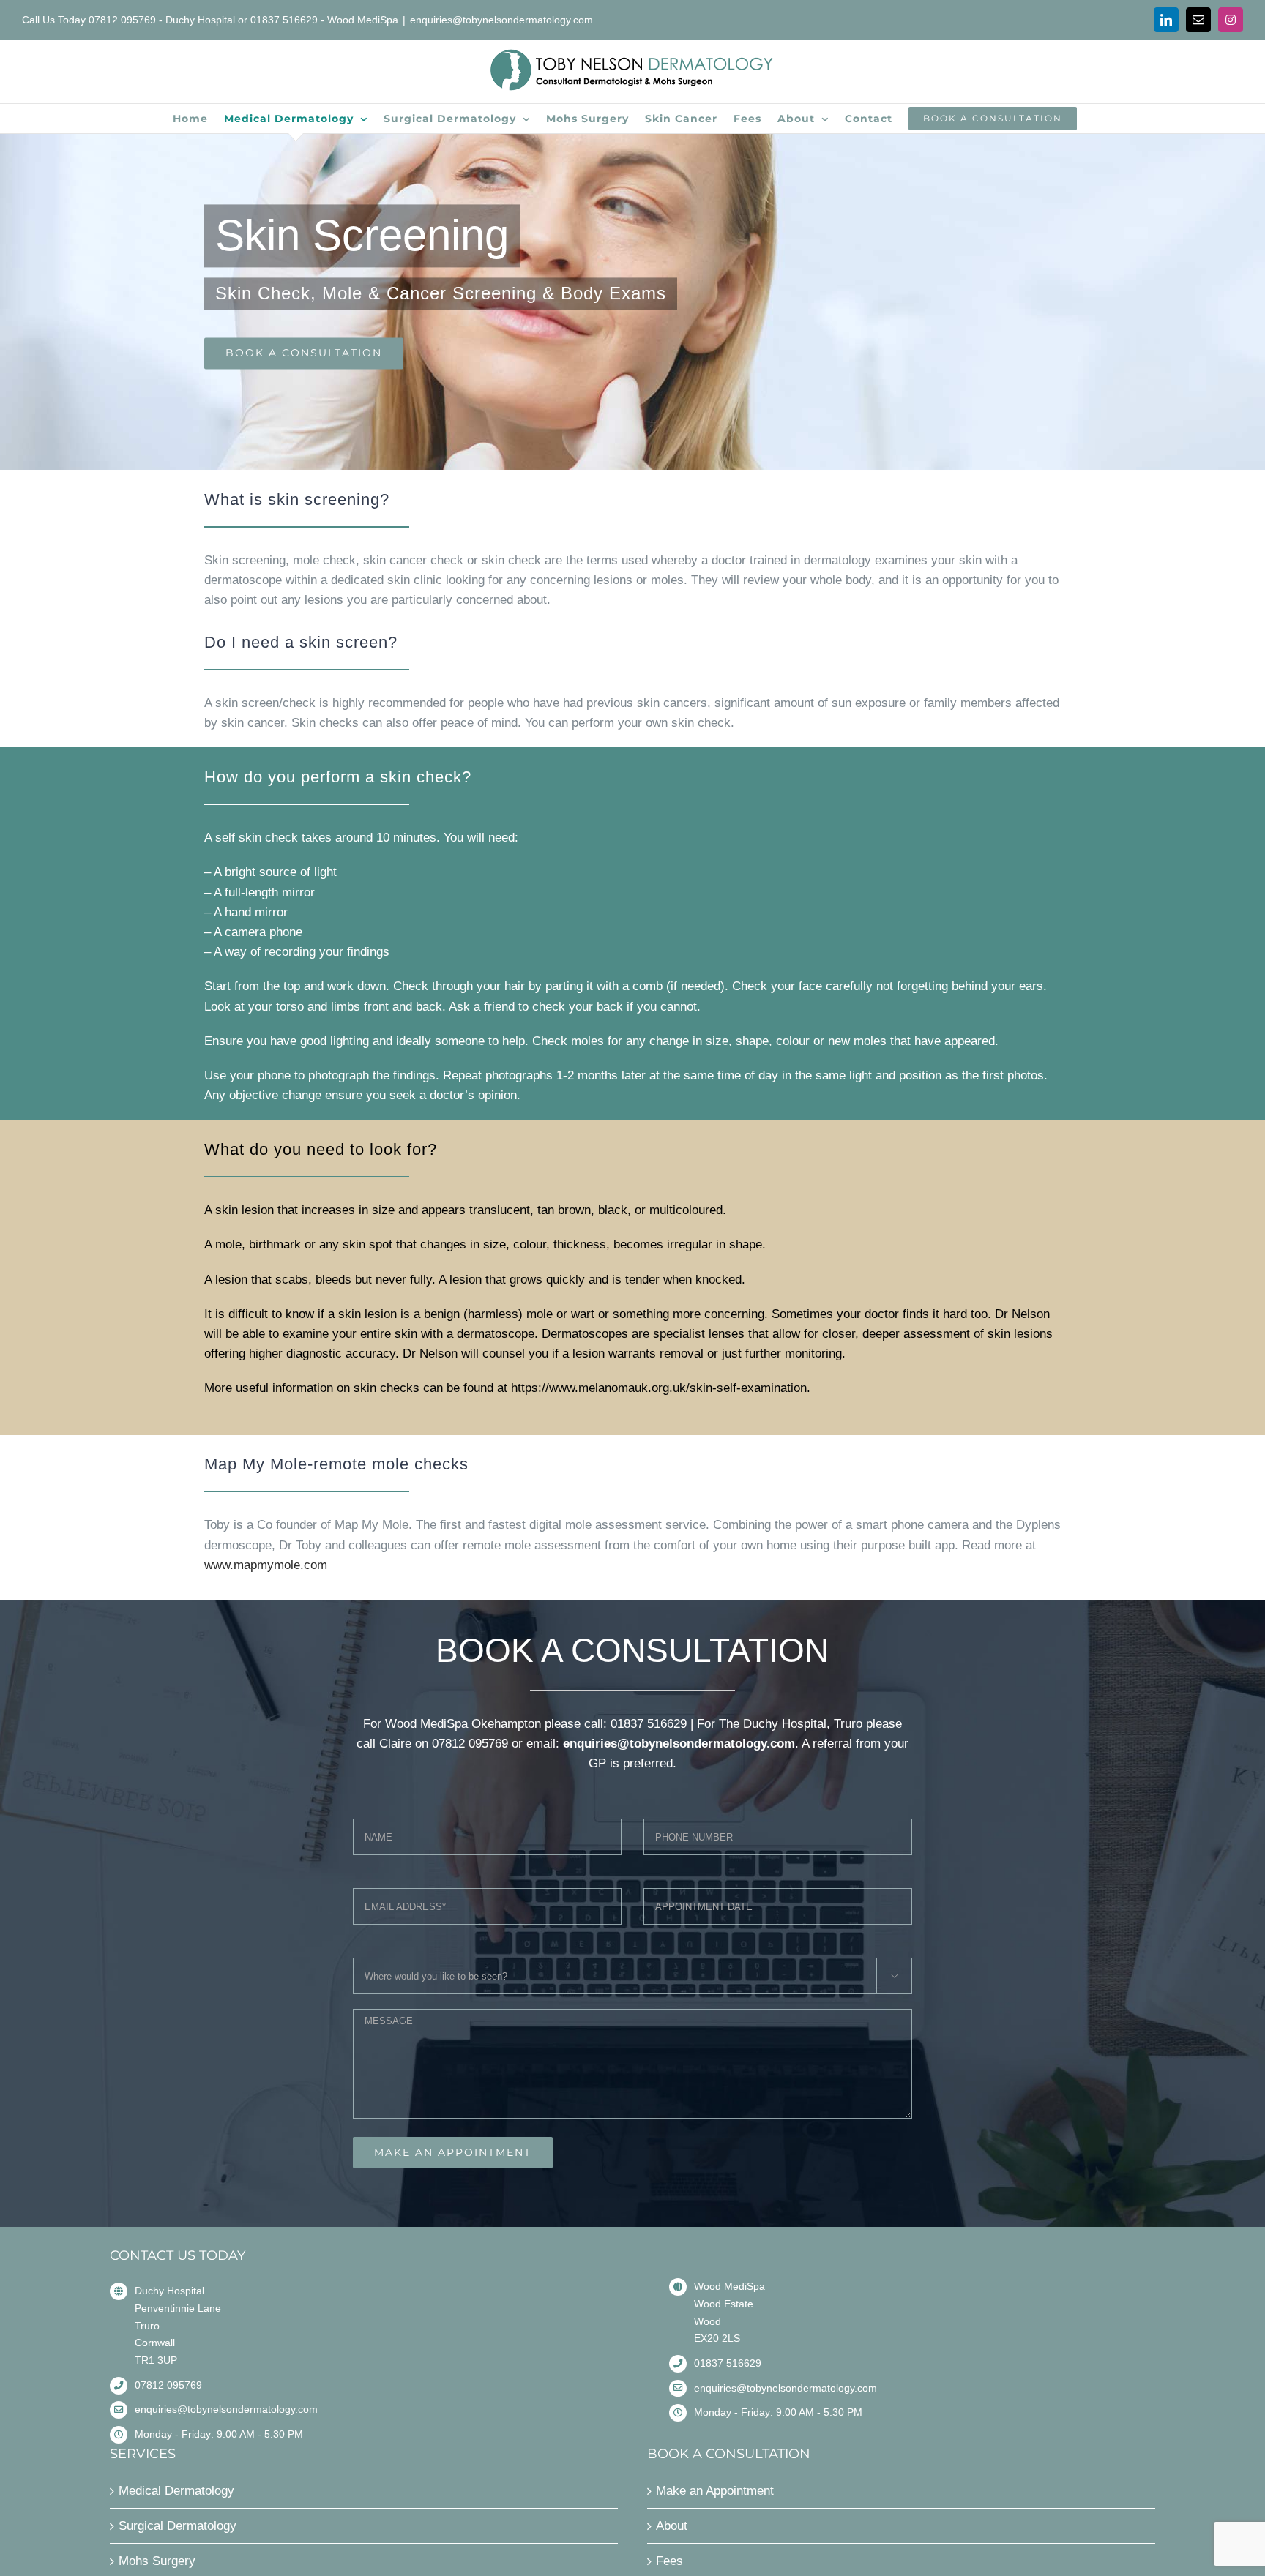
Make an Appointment (715, 2491)
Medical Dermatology (176, 2491)
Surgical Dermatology (178, 2526)
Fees (669, 2561)
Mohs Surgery (157, 2561)
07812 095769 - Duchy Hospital (162, 20)
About (672, 2526)
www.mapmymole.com (266, 1565)
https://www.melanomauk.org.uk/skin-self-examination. (661, 1388)
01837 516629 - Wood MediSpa (324, 20)
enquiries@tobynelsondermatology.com (501, 20)
